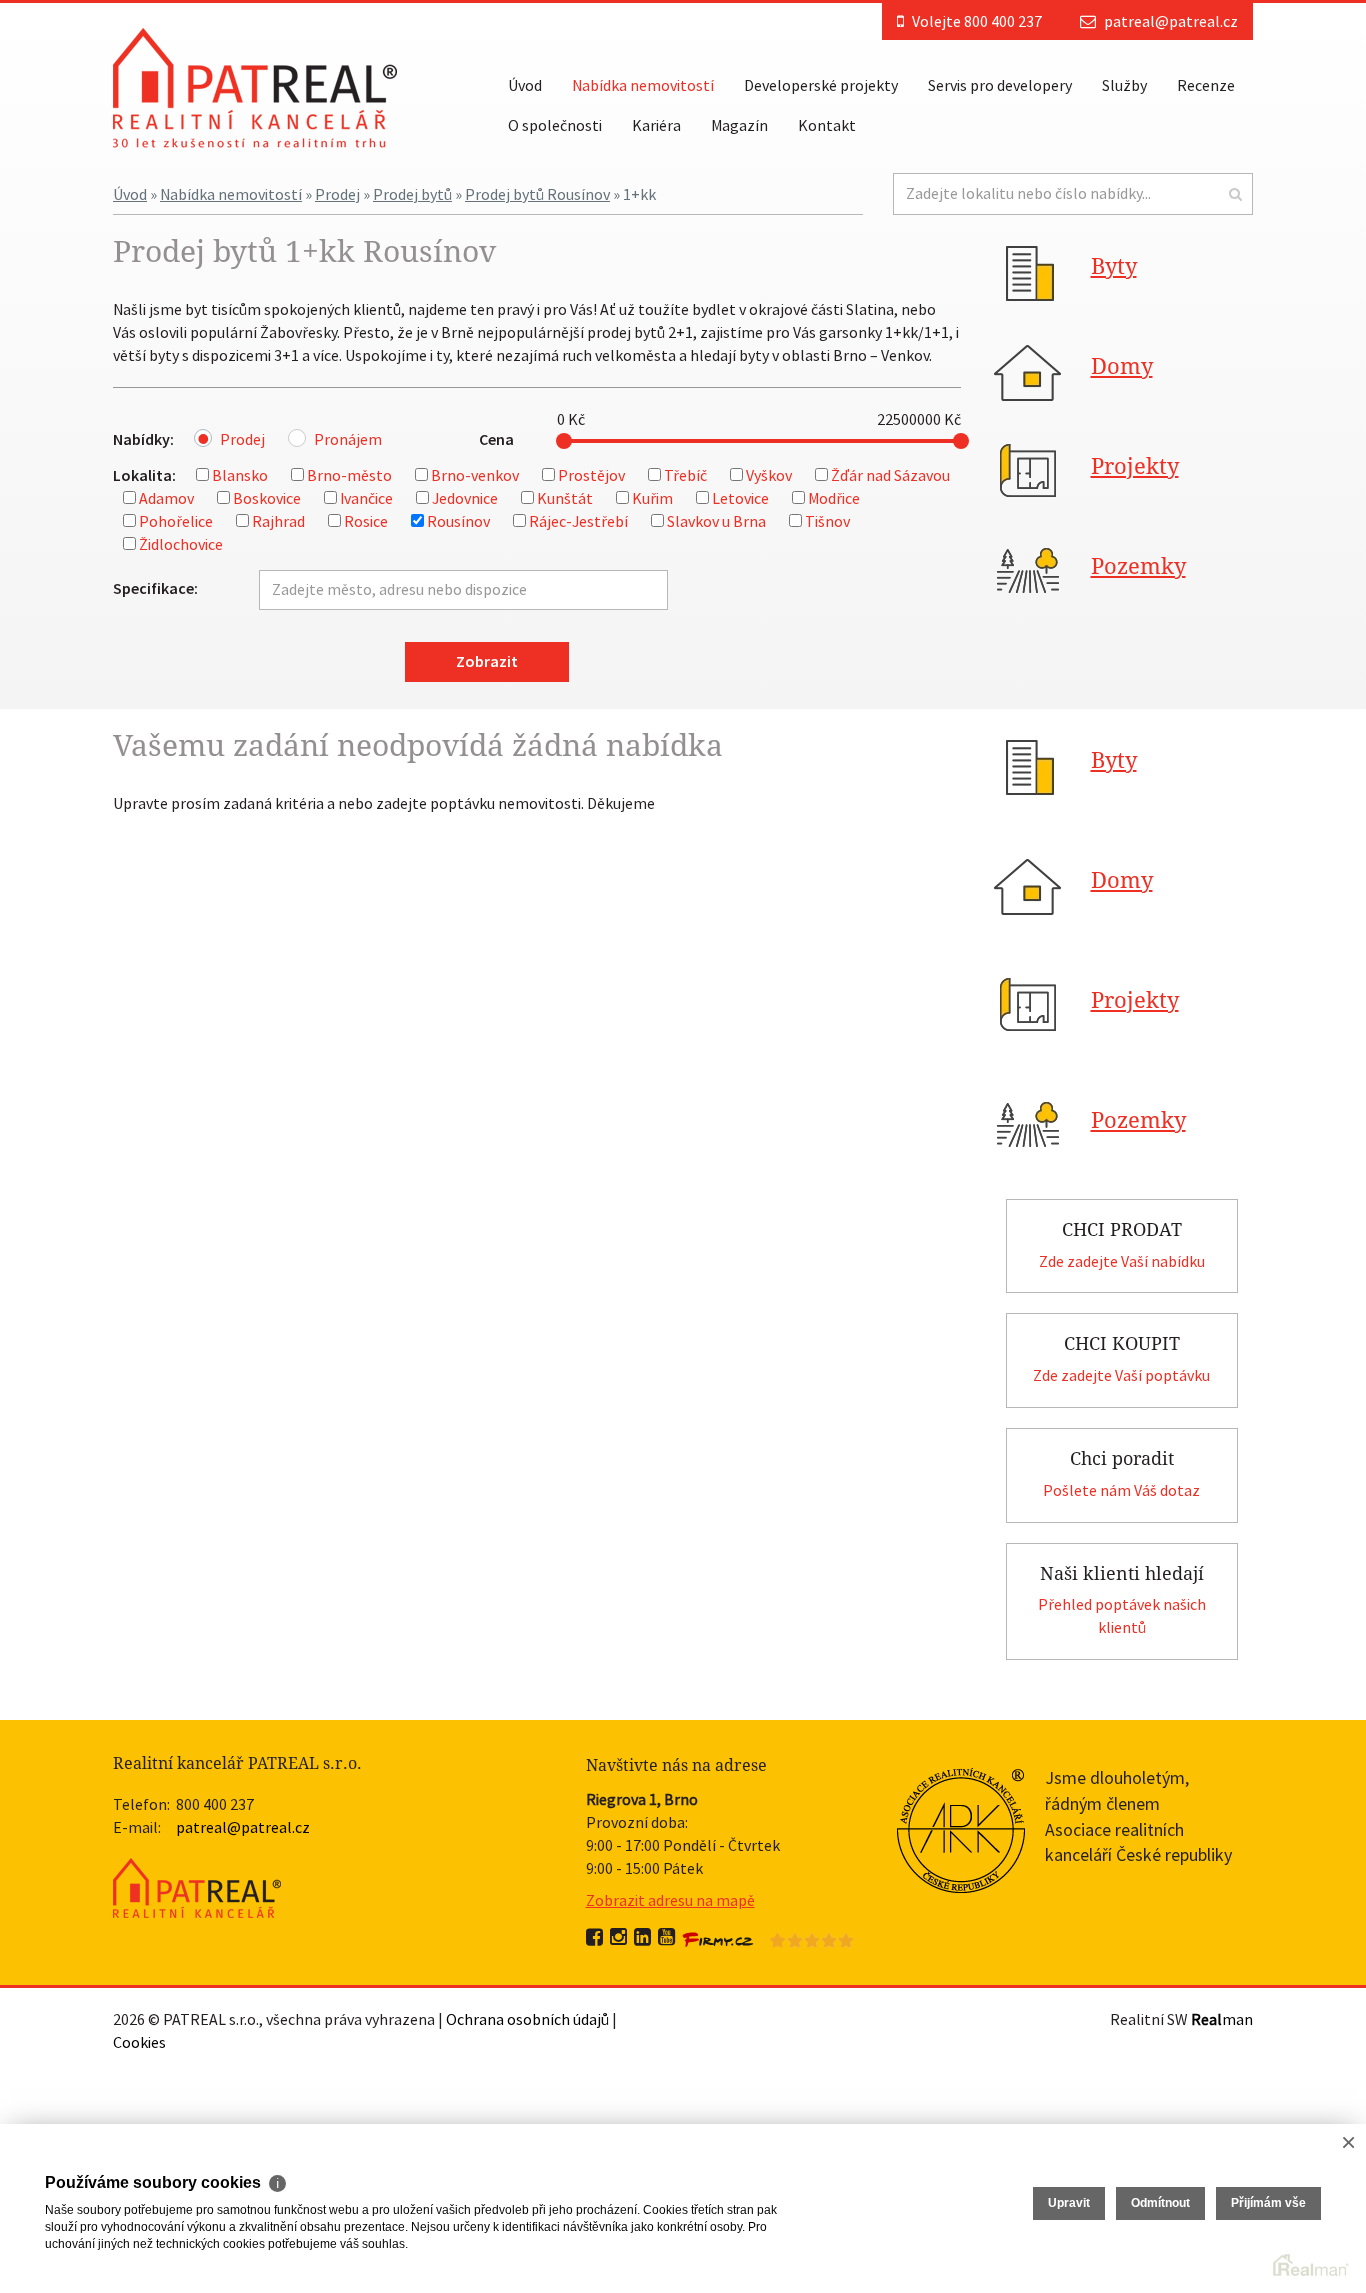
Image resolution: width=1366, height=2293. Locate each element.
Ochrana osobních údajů (527, 2019)
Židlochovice (181, 544)
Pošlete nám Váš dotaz (1121, 1490)
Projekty (1135, 466)
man (1222, 2019)
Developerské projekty (821, 85)
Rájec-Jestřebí (578, 521)
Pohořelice (176, 521)
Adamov (166, 498)
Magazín (739, 125)
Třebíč (685, 475)
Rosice (366, 521)
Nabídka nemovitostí (643, 85)
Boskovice (267, 498)
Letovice (740, 498)
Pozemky (1138, 566)
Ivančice (366, 498)
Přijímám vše (1268, 2203)
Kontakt (827, 125)
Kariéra (656, 125)
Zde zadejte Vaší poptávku (1121, 1375)
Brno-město (349, 475)
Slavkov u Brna (716, 521)
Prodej (337, 194)
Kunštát (565, 498)
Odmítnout (1160, 2203)
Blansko (240, 475)
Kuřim (652, 498)
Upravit (1069, 2203)
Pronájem (348, 439)
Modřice (834, 498)
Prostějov (591, 475)
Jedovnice (465, 498)
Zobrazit (487, 661)
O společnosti (555, 125)
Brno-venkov (475, 475)
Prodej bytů (412, 194)
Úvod (525, 85)
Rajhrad (278, 521)
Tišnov (827, 521)
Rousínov (458, 521)
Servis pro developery (1000, 85)
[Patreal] (255, 86)
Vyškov (769, 475)
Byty (1114, 266)
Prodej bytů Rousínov (537, 194)
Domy (1122, 366)
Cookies (139, 2042)
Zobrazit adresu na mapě (670, 1900)
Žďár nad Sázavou (890, 475)
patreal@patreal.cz (1171, 21)
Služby (1124, 85)
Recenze (1206, 85)
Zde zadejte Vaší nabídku (1122, 1261)
